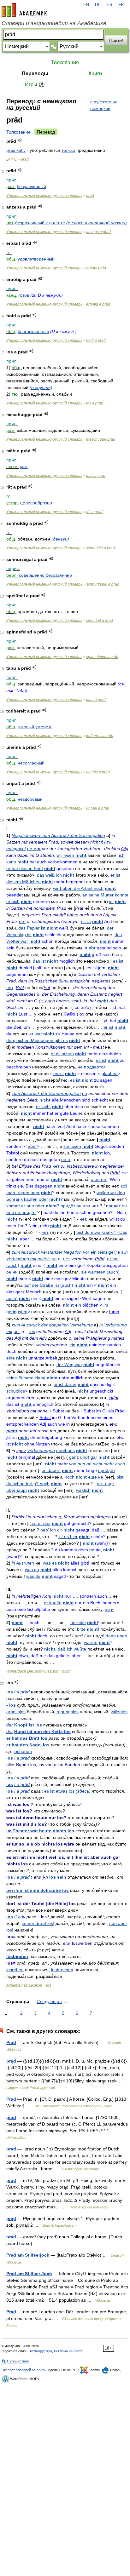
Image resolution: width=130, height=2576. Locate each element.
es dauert (51, 1470)
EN (86, 5)
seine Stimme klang (26, 1378)
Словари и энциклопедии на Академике (54, 23)
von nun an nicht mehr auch (97, 1464)
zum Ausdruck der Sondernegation (46, 1093)
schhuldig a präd (100, 548)
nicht (81, 855)
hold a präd (96, 341)
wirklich (83, 1490)
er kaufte (53, 1603)
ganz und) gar (83, 1457)
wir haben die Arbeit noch (78, 888)
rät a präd (94, 512)
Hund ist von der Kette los (42, 1732)
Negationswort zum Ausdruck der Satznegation (58, 835)
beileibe (78, 1623)
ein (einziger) (104, 1252)
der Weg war (69, 1365)
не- (22, 921)
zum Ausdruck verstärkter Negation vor (50, 1252)
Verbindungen (41, 1451)
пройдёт (107, 1470)
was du (32, 1570)
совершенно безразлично (45, 575)
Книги (95, 74)
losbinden (17, 1956)
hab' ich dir (51, 1530)
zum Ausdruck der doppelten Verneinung (52, 1325)
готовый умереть (35, 727)
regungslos (68, 1712)
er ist (86, 921)
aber (32, 1146)
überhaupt (17, 1490)
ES (109, 5)
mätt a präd (96, 476)
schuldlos (16, 1391)
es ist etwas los (59, 1791)
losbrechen (62, 1970)
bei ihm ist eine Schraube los (38, 1890)
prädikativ (16, 150)
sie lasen (72, 1146)
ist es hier (68, 1537)
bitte (81, 1629)
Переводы (35, 74)
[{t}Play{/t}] (20, 140)
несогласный (31, 763)
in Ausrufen (23, 1563)
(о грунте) (41, 387)
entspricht (16, 849)
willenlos (119, 1712)
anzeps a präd (98, 232)
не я (66, 1159)
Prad (11, 2042)
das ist (39, 961)
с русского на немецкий (104, 105)
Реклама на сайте (68, 2351)
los (32, 1331)
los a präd (95, 403)
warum (91, 1642)
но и (109, 1609)
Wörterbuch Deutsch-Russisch (32, 1671)
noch (70, 1477)
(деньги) (60, 539)
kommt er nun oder (25, 1206)
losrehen (15, 1970)
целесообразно (36, 503)
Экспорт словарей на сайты (24, 2370)
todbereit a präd (100, 736)
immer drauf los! (38, 1923)
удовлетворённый (36, 259)
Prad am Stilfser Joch (29, 2274)
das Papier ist (32, 928)
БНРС (12, 159)
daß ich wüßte (72, 1649)
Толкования (65, 63)
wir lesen (65, 855)
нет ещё (105, 1484)
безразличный (31, 186)
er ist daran (65, 1384)
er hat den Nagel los (28, 1745)
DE (98, 5)
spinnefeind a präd (102, 657)
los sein (58, 1877)
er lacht (43, 1107)
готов (24, 295)
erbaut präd (96, 268)
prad (11, 2117)
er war (36, 1034)
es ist (118, 961)
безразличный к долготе (40, 223)
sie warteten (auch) (100, 1272)
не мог (34, 849)
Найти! (116, 40)
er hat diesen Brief (25, 868)
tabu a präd (96, 700)
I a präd (22, 1692)
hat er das (40, 1523)
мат (24, 467)
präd (25, 159)
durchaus (65, 1451)
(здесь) (83, 1791)
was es (50, 1563)
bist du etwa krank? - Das (102, 1232)
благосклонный (33, 331)
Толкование (18, 132)
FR (121, 5)
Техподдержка (41, 2351)
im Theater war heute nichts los (40, 1831)
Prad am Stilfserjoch (28, 2255)
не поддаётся (92, 1067)
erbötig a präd (98, 304)
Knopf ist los (28, 1725)
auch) (12, 1298)
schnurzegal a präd (103, 584)
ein (72, 1345)
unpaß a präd (98, 808)
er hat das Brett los (27, 1738)
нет (10, 987)
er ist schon (62, 1054)
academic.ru (24, 10)
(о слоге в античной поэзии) (97, 223)
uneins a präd (98, 772)
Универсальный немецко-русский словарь (44, 196)
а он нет (99, 1179)
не (85, 1093)
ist (111, 902)
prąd (11, 2061)
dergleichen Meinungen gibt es (37, 1040)
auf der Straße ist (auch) (49, 1285)
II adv (20, 1917)
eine (11, 1358)
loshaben (23, 1751)
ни (121, 1252)
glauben (110, 1073)
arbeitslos (16, 1712)
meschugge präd (101, 439)
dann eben (116, 1636)
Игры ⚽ (35, 85)
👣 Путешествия (15, 2361)
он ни (12, 1272)
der (10, 1725)
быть (106, 842)
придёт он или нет (80, 1206)
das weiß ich (49, 875)
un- (17, 1331)
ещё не (96, 1477)
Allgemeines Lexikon (24, 1985)
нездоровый (30, 799)
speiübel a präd (100, 621)
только (68, 150)
